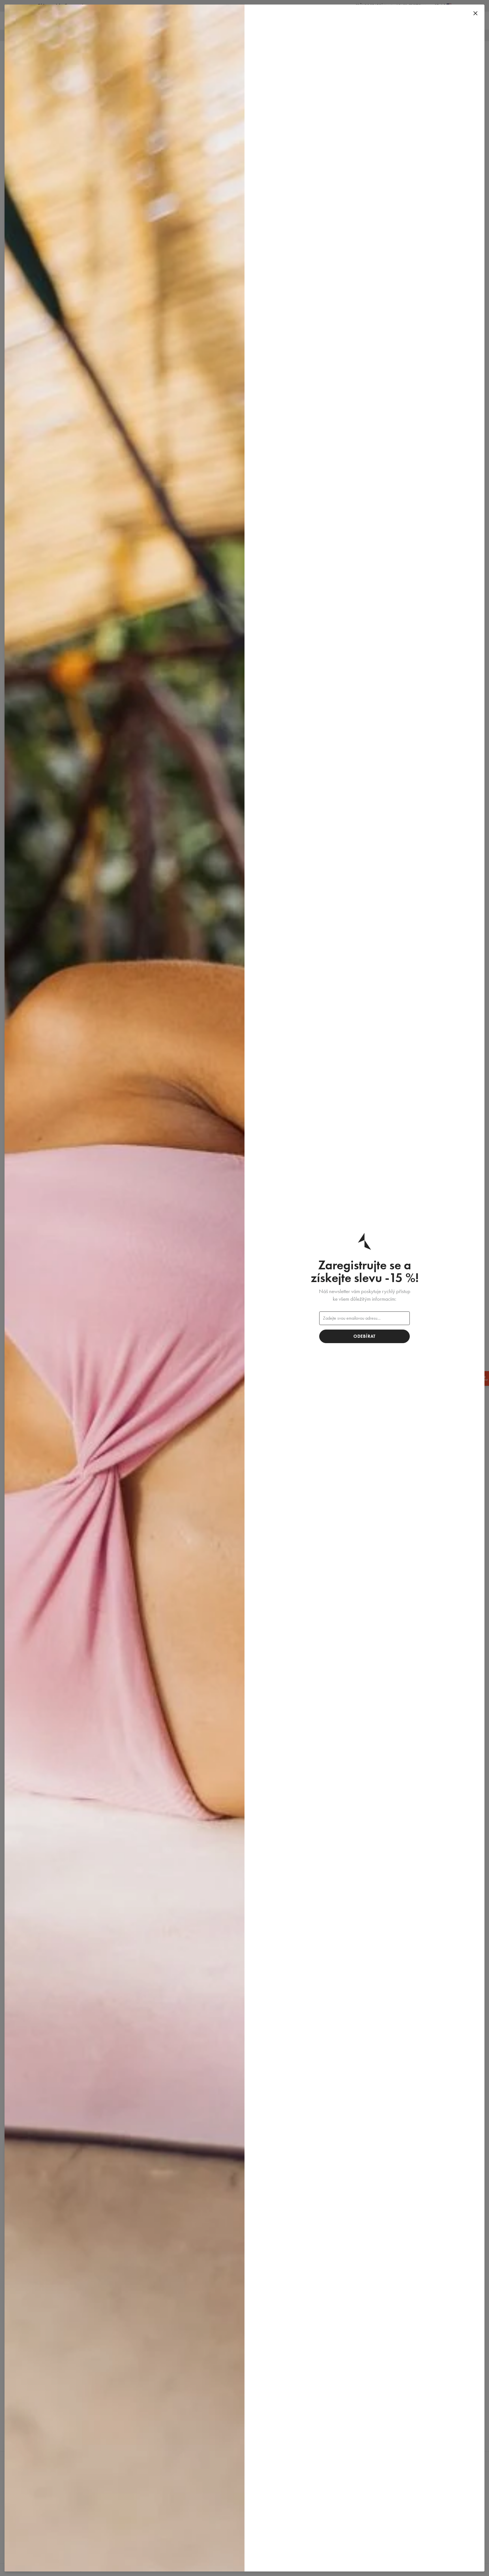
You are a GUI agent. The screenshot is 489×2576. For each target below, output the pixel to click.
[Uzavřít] (475, 14)
